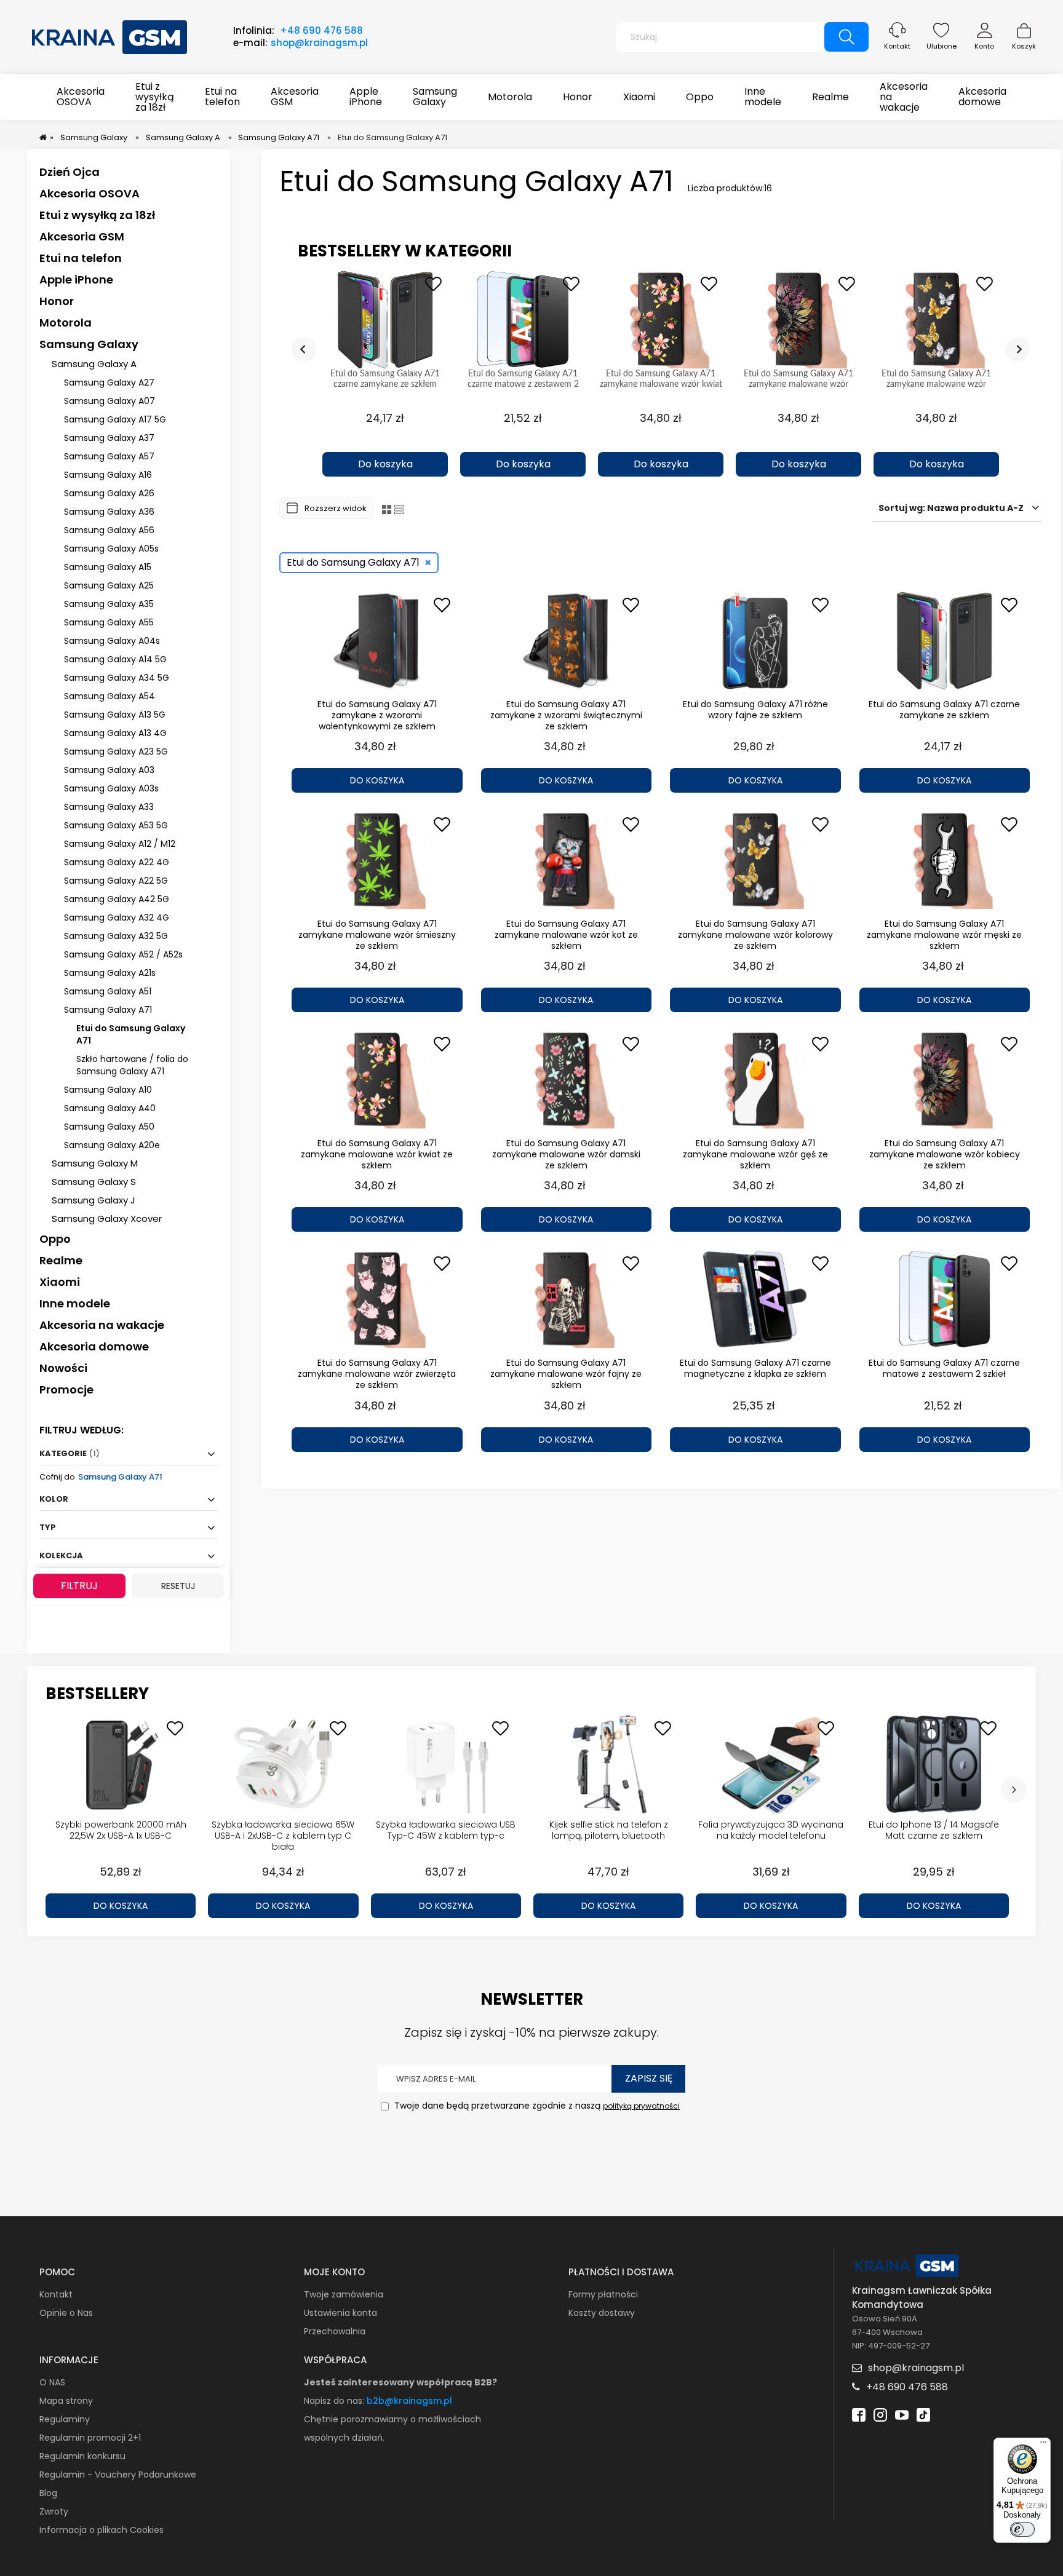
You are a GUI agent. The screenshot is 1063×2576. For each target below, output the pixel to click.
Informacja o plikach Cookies (102, 2530)
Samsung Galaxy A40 (110, 1108)
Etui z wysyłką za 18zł (97, 215)
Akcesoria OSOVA (90, 193)
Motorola (66, 323)
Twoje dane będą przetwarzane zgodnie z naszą (536, 2106)
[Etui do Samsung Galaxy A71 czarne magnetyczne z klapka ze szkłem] (755, 1299)
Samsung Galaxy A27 (109, 382)
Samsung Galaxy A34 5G (117, 678)
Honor (57, 301)
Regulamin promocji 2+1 (90, 2438)
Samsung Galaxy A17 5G (115, 419)
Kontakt (897, 46)
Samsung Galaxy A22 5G (116, 881)
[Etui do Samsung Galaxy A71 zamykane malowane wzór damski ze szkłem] (567, 1080)
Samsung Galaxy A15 (108, 567)
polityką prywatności (641, 2106)
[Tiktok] (923, 2414)
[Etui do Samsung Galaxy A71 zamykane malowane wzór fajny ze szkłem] (567, 1299)
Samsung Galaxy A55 (109, 622)
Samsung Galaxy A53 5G (116, 825)
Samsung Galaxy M (95, 1163)
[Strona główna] (110, 36)
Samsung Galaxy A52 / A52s (123, 954)
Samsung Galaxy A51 (108, 991)
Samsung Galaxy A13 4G (115, 733)
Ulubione (942, 46)
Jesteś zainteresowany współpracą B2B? (400, 2382)
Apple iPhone (76, 279)
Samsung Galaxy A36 (109, 512)
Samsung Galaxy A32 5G (116, 936)
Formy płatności (603, 2294)
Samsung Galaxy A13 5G (115, 715)
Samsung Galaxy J (94, 1200)
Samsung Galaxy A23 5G (116, 751)
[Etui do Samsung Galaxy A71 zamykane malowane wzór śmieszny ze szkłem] (377, 860)
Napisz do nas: (335, 2401)
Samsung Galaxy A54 (109, 696)
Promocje (66, 1389)
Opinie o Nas (66, 2313)
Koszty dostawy (602, 2313)
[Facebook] (859, 2414)
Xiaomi (60, 1282)
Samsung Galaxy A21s (110, 973)
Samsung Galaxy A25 (109, 585)
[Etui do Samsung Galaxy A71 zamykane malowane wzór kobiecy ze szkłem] (945, 1080)
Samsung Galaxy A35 (109, 604)
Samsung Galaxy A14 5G (115, 659)
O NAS (52, 2382)
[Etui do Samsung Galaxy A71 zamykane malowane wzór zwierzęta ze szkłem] (377, 1299)
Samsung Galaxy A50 (109, 1127)
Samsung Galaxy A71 (108, 1010)
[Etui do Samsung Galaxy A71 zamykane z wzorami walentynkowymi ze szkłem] (377, 641)
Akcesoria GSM (82, 236)
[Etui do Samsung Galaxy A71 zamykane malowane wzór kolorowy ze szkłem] (755, 860)
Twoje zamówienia (344, 2294)
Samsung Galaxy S (94, 1182)
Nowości (63, 1368)
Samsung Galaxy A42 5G (117, 899)
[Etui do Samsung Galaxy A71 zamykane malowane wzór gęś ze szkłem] (755, 1080)
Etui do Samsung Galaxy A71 (131, 1034)
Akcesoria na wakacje (102, 1325)
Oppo (55, 1239)
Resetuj (178, 1586)
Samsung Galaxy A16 (108, 475)
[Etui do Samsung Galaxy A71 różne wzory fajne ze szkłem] (755, 641)
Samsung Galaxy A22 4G (117, 862)
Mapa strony (66, 2401)
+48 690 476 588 (321, 30)
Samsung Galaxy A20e (112, 1145)
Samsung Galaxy (89, 344)
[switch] (1022, 2529)
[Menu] (1043, 2445)
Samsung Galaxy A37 (109, 438)
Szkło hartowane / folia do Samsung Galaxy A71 (132, 1065)
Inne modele (75, 1303)
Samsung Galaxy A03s (111, 788)
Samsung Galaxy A (94, 364)
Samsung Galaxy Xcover (107, 1219)
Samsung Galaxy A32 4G (117, 917)
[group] (385, 374)
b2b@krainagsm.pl (409, 2401)
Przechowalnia (335, 2331)
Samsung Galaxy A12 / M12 (120, 844)
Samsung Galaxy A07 (109, 401)
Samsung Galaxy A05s (111, 549)
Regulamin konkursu (82, 2456)
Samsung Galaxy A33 (109, 807)
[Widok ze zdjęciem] (387, 509)
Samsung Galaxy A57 (109, 456)
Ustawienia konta (340, 2313)
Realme (61, 1260)
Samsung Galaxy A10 (108, 1090)
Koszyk (1024, 46)
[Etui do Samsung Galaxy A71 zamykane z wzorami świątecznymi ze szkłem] (567, 641)
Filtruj (79, 1586)
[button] (385, 443)
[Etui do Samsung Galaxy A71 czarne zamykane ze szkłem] (945, 641)
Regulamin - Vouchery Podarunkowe (118, 2475)
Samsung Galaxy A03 (109, 770)
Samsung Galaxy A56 (109, 530)
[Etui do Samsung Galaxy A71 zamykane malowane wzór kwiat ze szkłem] (377, 1080)
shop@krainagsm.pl (319, 43)
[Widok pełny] (399, 509)
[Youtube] (902, 2414)
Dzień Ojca (70, 172)
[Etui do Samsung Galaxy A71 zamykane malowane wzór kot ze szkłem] (567, 860)
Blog (48, 2493)
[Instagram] (880, 2414)
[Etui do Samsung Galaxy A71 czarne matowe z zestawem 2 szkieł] (945, 1299)
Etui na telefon (81, 258)
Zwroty (54, 2511)
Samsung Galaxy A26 (109, 493)
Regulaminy (65, 2419)
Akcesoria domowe (94, 1346)
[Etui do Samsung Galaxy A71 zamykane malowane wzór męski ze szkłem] (945, 860)
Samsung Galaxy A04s (112, 641)
